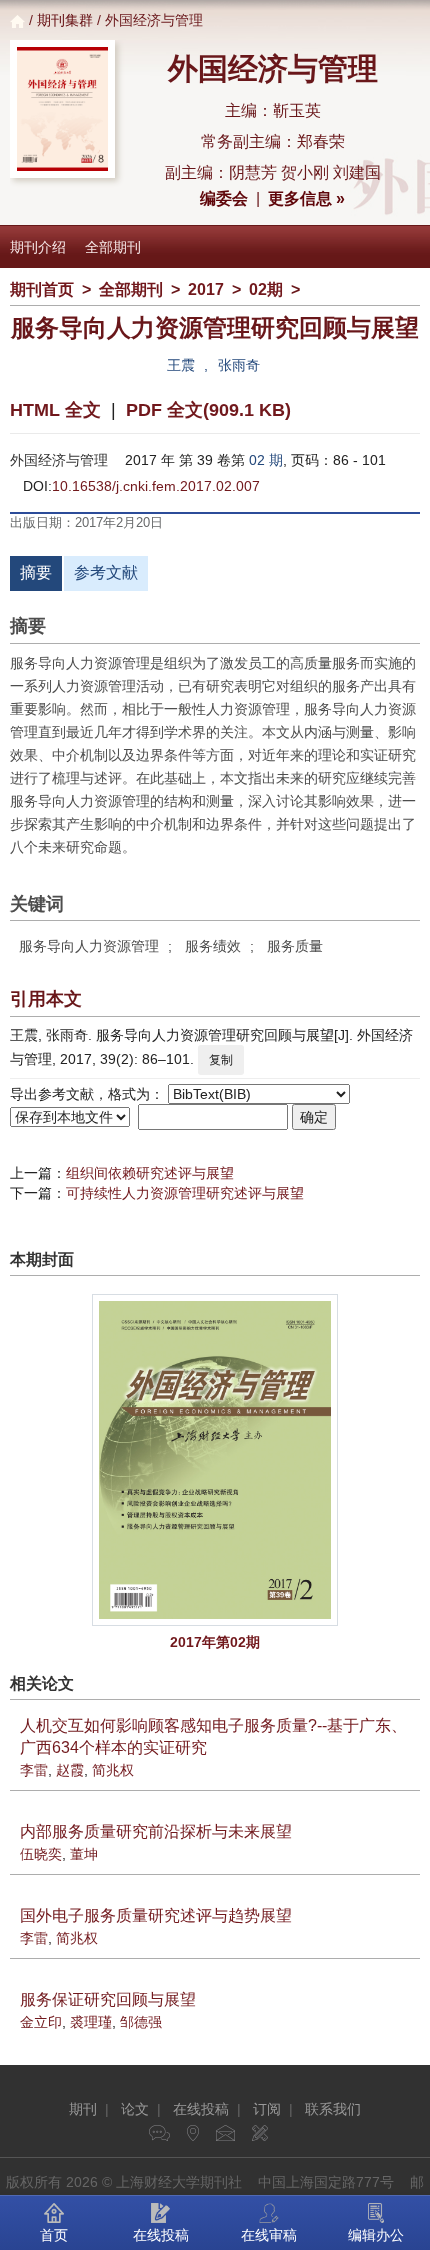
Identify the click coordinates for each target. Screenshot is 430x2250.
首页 (54, 2235)
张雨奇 (239, 365)
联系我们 (333, 2109)
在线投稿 (201, 2109)
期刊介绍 (38, 247)
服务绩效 (213, 946)
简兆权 (113, 1770)
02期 (266, 289)
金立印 (41, 2022)
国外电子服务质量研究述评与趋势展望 (156, 1915)
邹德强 (141, 2022)
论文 (135, 2109)
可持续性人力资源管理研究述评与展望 (185, 1193)
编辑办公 (376, 2235)
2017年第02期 (215, 1642)
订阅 (267, 2109)
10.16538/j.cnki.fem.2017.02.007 (156, 486)
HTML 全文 (55, 410)
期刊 (83, 2109)
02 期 (266, 460)
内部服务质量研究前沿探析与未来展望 (156, 1831)
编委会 (224, 198)
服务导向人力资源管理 (89, 946)
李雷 (34, 1770)
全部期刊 (113, 247)
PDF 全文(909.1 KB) (208, 410)
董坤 (84, 1854)
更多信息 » (306, 198)
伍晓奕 (41, 1854)
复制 (221, 1060)
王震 (181, 365)
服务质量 (295, 946)
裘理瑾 (91, 2022)
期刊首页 (42, 289)
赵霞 (70, 1770)
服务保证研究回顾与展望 (108, 1999)
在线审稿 (269, 2235)
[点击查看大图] (215, 1460)
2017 (206, 289)
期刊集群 (65, 20)
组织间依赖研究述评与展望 (150, 1173)
